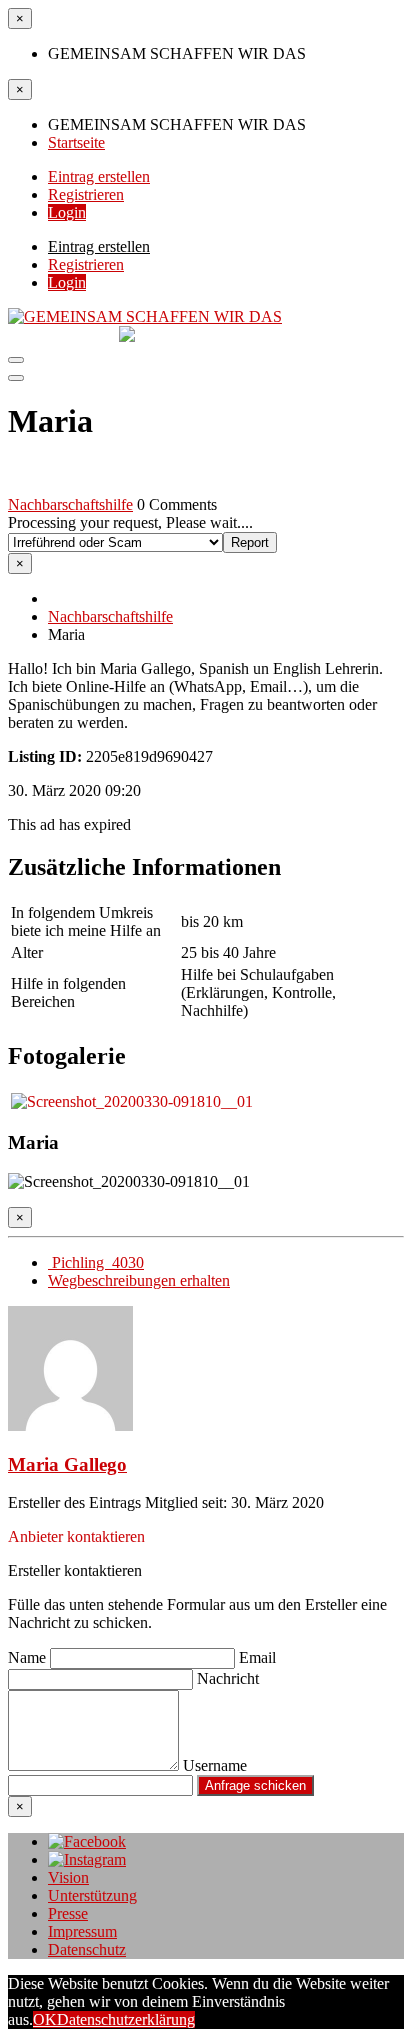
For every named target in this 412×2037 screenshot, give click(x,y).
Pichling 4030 (96, 1262)
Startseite (76, 142)
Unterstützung (92, 1895)
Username (215, 1765)
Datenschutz (87, 1949)
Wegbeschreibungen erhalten (139, 1280)
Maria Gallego (67, 1464)
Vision (68, 1877)
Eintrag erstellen (99, 176)
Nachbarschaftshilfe (70, 504)
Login (67, 212)
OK (45, 2019)
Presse (68, 1913)
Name (29, 1657)
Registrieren (86, 194)
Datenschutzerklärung (126, 2019)
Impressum (82, 1931)
